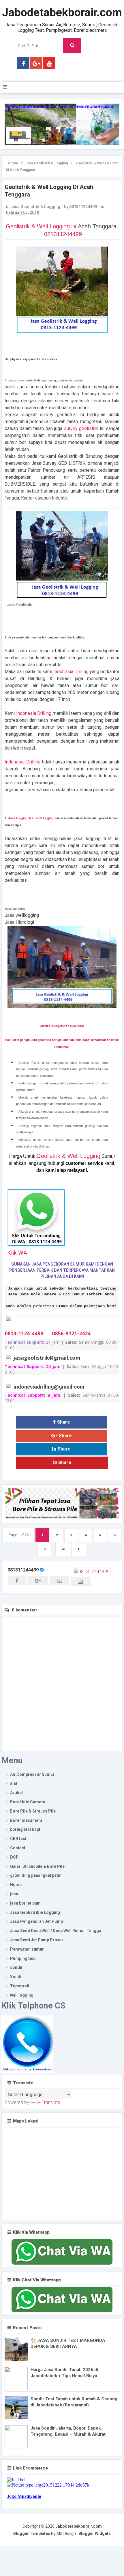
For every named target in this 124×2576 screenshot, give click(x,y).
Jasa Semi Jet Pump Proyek (37, 1940)
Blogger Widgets (95, 2533)
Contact (18, 1848)
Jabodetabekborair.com (62, 12)
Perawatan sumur (27, 1949)
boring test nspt (25, 1829)
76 (63, 1549)
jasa (14, 1894)
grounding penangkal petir (35, 1875)
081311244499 (63, 234)
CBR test (18, 1839)
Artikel (16, 1793)
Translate (51, 2102)
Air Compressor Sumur (32, 1774)
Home (16, 1885)
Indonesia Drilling (71, 672)
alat (14, 1783)
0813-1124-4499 (24, 1333)
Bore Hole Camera (28, 1802)
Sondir (17, 1977)
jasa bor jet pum (25, 1903)
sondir (16, 1967)
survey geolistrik (81, 428)
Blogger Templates (32, 2533)
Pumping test (23, 1958)
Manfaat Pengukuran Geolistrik (62, 1026)
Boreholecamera (26, 1820)
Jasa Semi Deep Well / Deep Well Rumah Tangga (56, 1931)
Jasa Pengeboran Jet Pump (36, 1921)
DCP (14, 1857)
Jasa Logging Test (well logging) (31, 818)
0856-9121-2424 (71, 1333)
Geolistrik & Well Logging (41, 226)
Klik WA (17, 1253)
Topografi (20, 1986)
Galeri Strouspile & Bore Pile (37, 1866)
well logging (22, 1995)
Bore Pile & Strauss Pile (33, 1811)
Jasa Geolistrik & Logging (35, 207)
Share (64, 1422)
